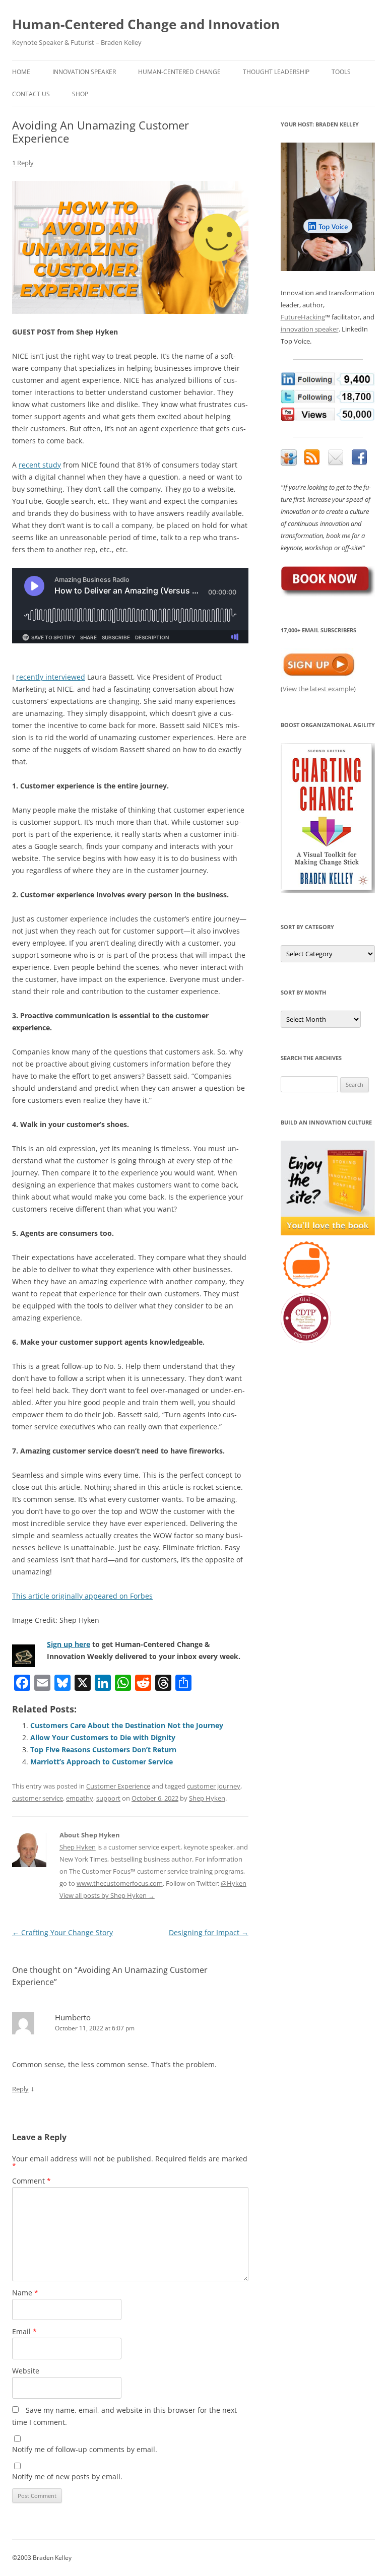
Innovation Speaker (84, 72)
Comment (31, 2181)
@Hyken (234, 1883)
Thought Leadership (276, 72)
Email (24, 2331)
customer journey (214, 1786)
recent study (40, 465)
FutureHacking (303, 317)
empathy (80, 1798)
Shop (80, 94)
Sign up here (69, 1644)
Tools (341, 72)
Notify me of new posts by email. (67, 2476)
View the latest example (318, 689)
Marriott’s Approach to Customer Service (102, 1762)
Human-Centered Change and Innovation (146, 24)
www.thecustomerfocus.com (120, 1883)
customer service (38, 1798)
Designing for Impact (209, 1932)
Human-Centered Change (179, 72)
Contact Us (31, 94)
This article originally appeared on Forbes (82, 1596)
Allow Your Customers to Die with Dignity (103, 1737)
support (108, 1798)
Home (21, 72)
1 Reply (23, 163)
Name (25, 2293)
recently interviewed (51, 677)
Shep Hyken (207, 1798)
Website (26, 2371)
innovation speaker (310, 329)
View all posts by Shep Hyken (107, 1895)
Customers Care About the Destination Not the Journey (127, 1725)
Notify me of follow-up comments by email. (85, 2449)
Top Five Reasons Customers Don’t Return (103, 1749)
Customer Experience (118, 1786)
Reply (20, 2089)
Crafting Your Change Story (62, 1932)
